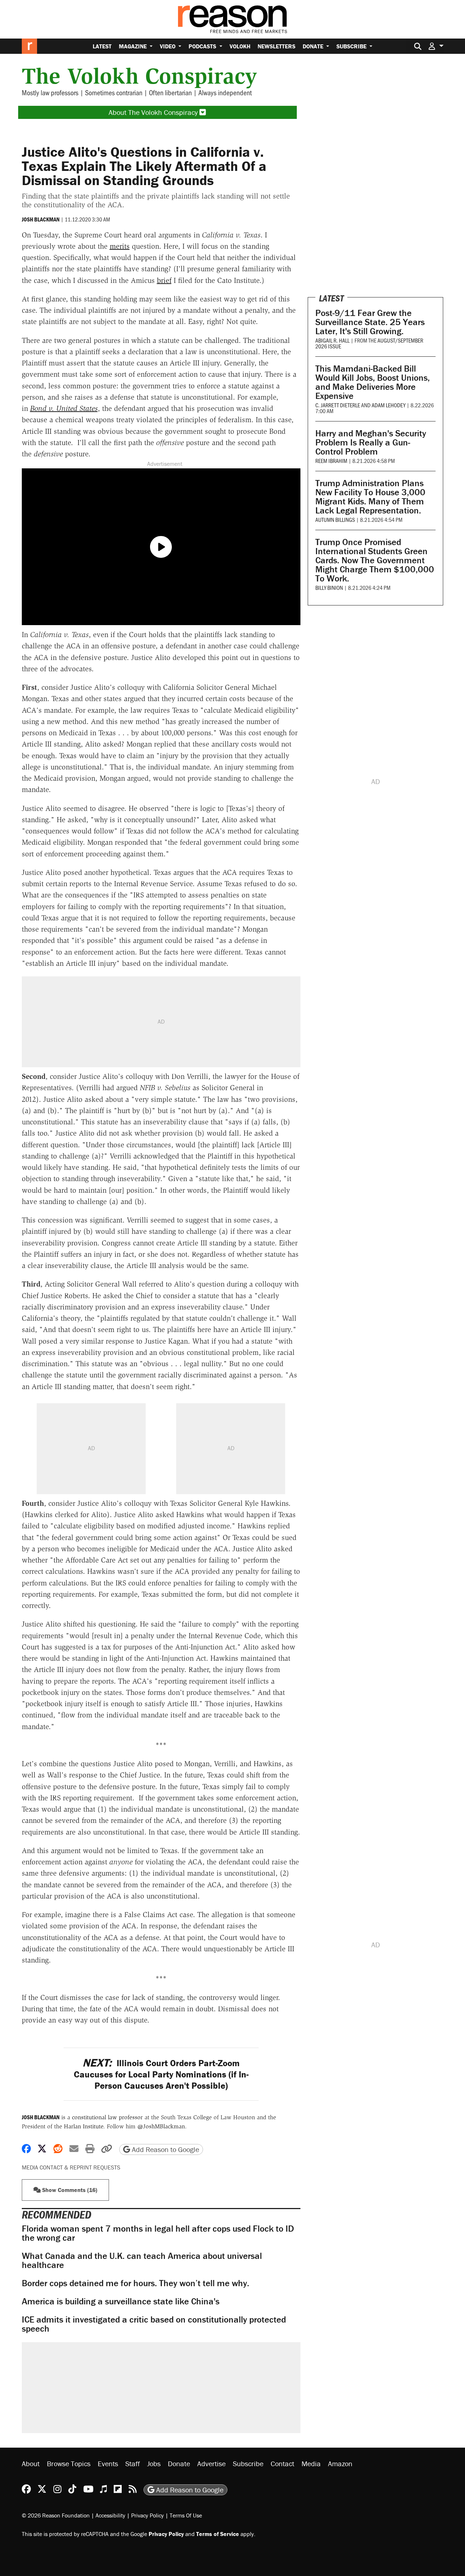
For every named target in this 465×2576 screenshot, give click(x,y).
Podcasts (203, 46)
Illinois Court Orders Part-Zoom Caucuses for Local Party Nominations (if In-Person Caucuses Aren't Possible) (161, 2075)
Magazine (134, 46)
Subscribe (352, 46)
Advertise (211, 2463)
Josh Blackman (41, 219)
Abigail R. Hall (332, 340)
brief (164, 280)
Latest (102, 46)
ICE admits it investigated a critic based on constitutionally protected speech (154, 2324)
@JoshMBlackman (161, 2126)
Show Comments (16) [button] (69, 2190)
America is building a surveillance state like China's (121, 2301)
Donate (314, 46)
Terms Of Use (186, 2515)
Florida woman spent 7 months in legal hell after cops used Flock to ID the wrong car (158, 2233)
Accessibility (110, 2515)
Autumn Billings (335, 519)
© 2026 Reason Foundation (56, 2515)
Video (168, 46)
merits (120, 246)
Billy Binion (329, 587)
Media (311, 2463)
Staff (133, 2463)
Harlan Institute (84, 2126)
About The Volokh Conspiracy (154, 112)
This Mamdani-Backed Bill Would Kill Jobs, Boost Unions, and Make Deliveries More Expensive (373, 382)
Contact (282, 2463)
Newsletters (276, 46)
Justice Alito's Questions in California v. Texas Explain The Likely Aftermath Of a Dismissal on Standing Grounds (144, 166)
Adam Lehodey (389, 405)
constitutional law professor (107, 2117)
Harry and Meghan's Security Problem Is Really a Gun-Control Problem (371, 442)
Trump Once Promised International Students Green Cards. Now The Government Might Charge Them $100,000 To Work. (375, 560)
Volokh (240, 46)
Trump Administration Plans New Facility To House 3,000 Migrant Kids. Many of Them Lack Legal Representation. (370, 497)
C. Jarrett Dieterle (338, 405)
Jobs (154, 2463)
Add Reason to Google (165, 2149)
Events (108, 2463)
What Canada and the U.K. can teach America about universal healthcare (142, 2260)
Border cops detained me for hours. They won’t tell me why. (136, 2283)
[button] (436, 46)
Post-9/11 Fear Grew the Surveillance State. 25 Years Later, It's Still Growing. (370, 322)
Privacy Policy (147, 2515)
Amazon (340, 2463)
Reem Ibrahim (331, 461)
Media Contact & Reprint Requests (71, 2167)
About (31, 2463)
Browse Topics (69, 2463)
